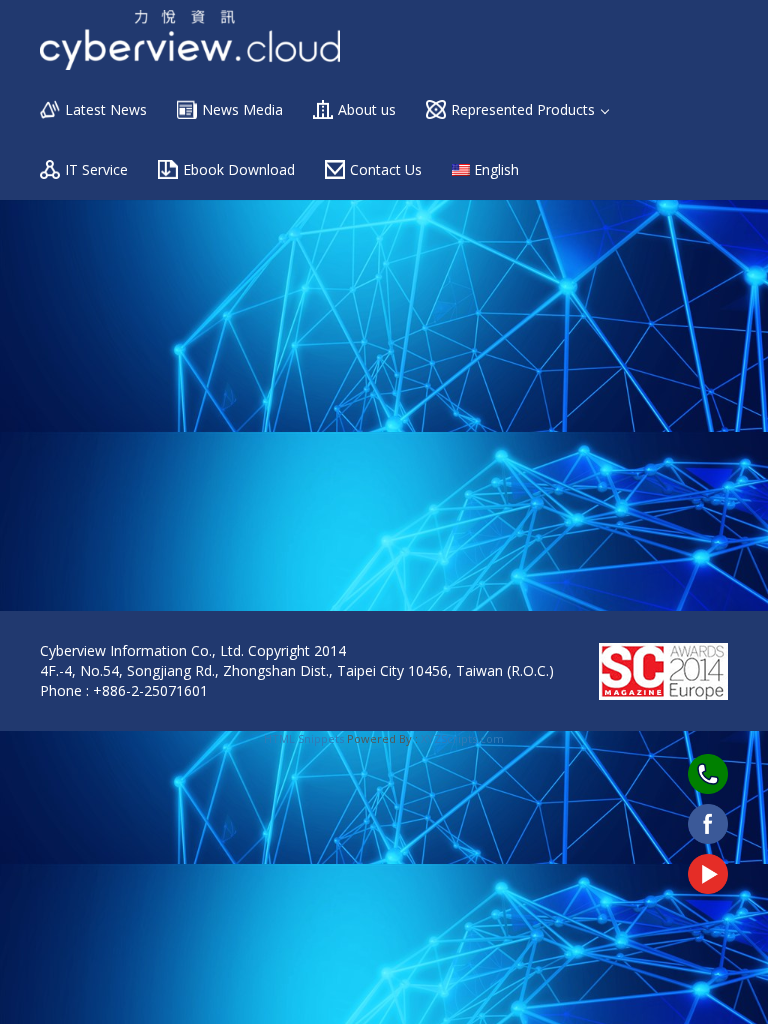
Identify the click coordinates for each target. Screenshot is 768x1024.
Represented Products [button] (525, 109)
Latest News (106, 109)
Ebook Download (239, 169)
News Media (242, 109)
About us (367, 109)
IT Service (96, 169)
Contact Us (386, 169)
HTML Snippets (304, 738)
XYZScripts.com (462, 738)
